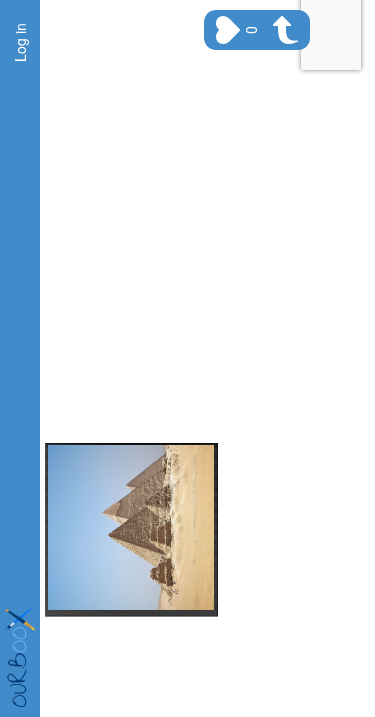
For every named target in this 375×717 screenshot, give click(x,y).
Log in (20, 42)
